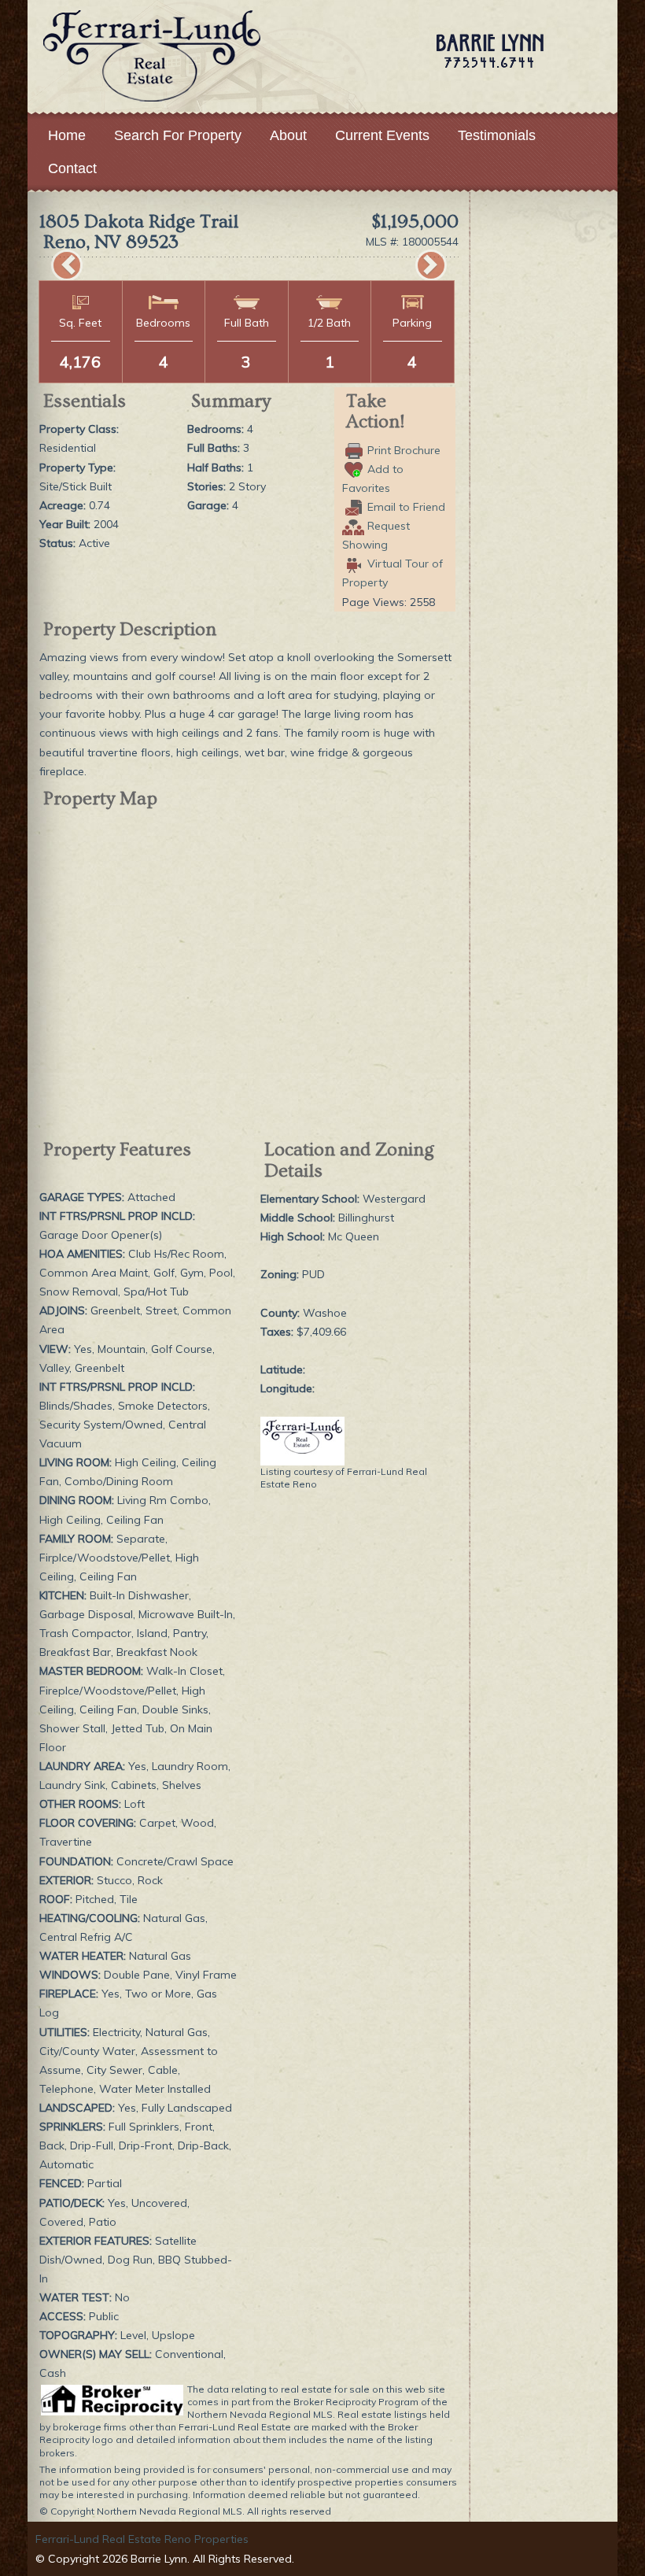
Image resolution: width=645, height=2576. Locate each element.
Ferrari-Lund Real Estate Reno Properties (142, 2539)
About (288, 135)
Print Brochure (404, 450)
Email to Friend (406, 507)
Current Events (382, 135)
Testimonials (497, 135)
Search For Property (178, 135)
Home (67, 135)
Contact (72, 168)
